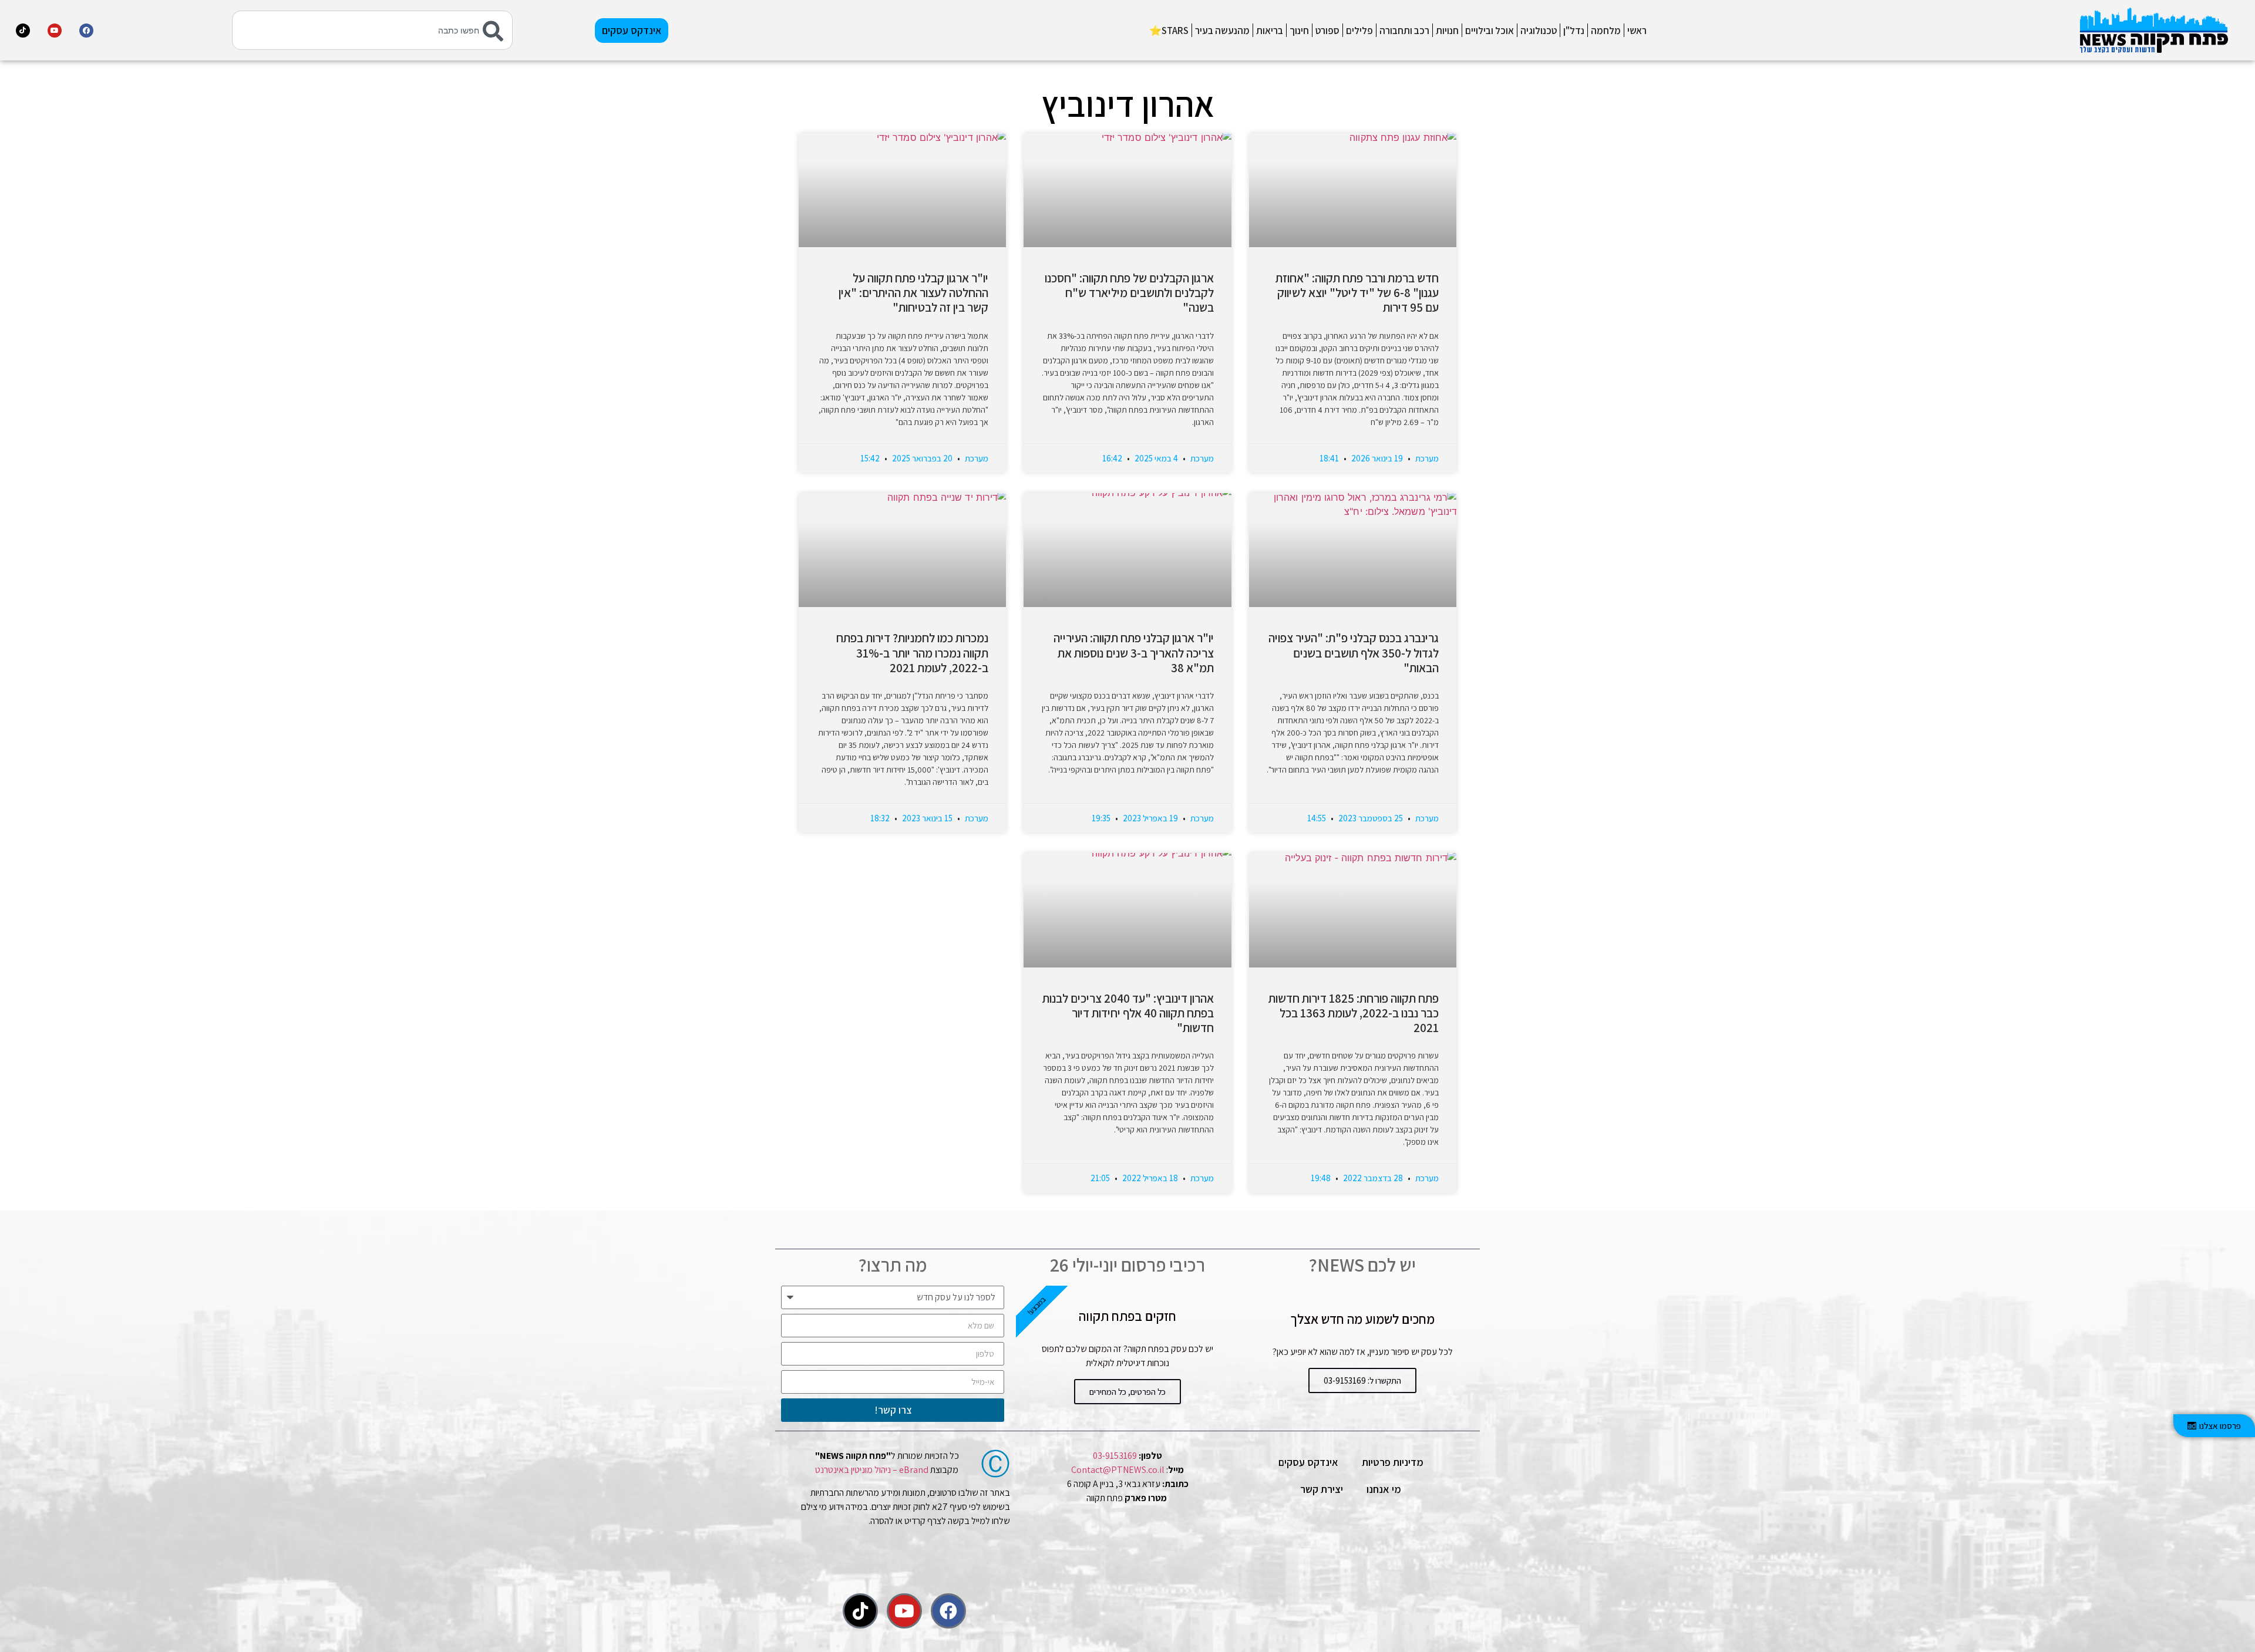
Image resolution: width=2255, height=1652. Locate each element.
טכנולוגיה (1539, 31)
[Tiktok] (23, 31)
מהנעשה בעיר (1222, 31)
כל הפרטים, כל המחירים (1127, 1392)
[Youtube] (55, 31)
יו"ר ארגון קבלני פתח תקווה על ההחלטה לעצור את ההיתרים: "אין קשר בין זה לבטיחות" (913, 293)
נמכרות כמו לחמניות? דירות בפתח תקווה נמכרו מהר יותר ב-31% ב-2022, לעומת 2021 (912, 653)
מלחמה (1606, 31)
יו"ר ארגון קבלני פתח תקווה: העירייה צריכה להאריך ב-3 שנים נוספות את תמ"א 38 (1134, 653)
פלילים (1359, 31)
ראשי (1637, 31)
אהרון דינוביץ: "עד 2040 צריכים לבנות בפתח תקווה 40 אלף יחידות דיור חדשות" (1128, 1013)
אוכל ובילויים (1490, 31)
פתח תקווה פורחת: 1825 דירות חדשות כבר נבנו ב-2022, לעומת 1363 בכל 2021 (1354, 1013)
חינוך (1299, 31)
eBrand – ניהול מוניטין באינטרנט (872, 1470)
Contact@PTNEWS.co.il (1118, 1470)
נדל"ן (1574, 31)
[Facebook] (86, 31)
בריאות (1270, 31)
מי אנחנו (1384, 1489)
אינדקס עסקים (1308, 1462)
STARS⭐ (1169, 31)
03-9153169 (1115, 1456)
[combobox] (373, 30)
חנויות (1447, 31)
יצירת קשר (1322, 1489)
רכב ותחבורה (1404, 31)
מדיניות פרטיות (1393, 1462)
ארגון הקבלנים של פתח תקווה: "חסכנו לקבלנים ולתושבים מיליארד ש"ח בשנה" (1129, 293)
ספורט (1327, 31)
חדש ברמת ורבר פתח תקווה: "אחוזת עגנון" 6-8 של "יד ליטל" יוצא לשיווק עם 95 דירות (1357, 293)
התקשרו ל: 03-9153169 (1362, 1380)
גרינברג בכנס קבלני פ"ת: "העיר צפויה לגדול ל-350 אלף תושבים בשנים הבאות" (1354, 653)
